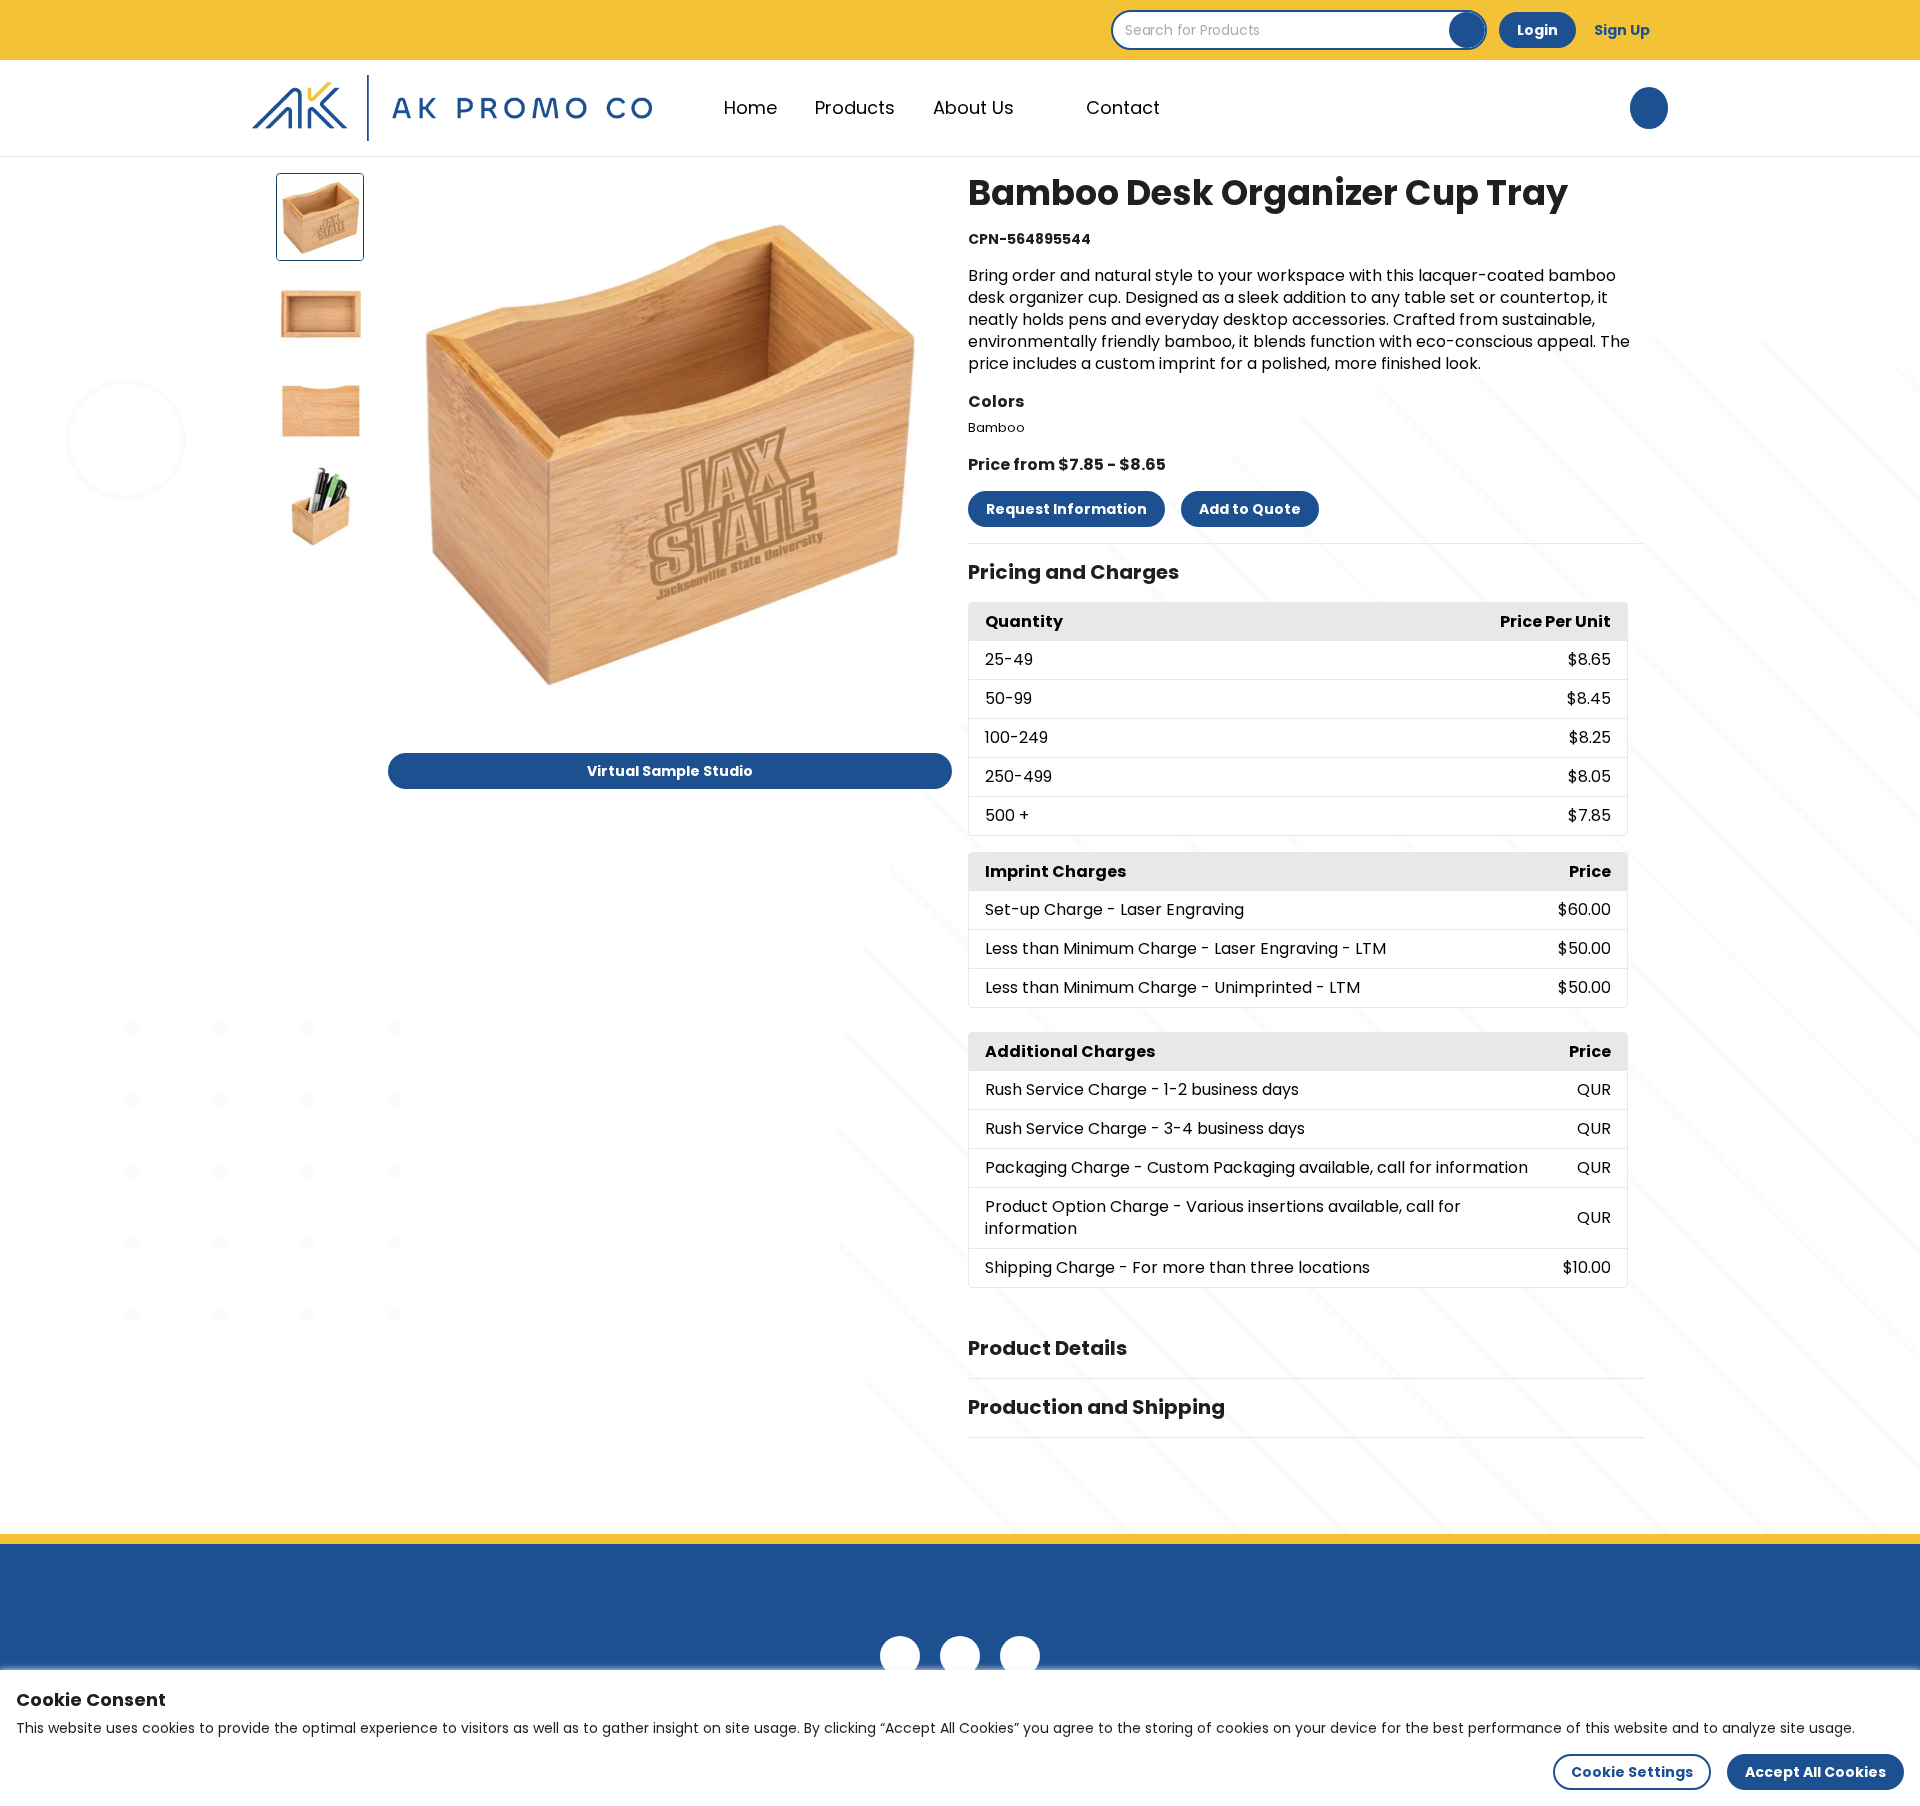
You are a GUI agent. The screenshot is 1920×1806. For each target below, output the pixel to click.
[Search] (1467, 30)
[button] (1306, 573)
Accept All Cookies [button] (1815, 1772)
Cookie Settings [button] (1632, 1772)
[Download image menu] (926, 199)
